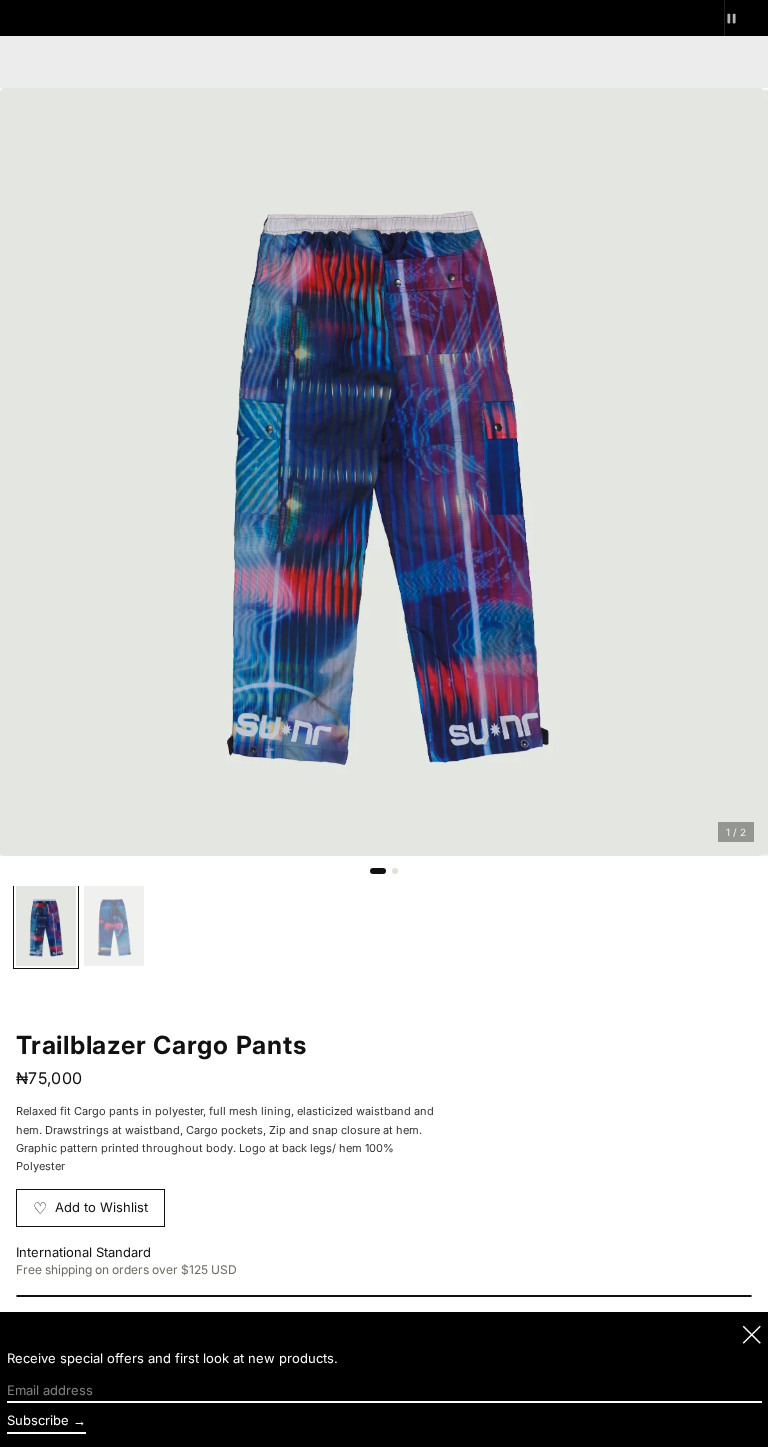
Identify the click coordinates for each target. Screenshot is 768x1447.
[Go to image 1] (378, 871)
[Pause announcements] (746, 18)
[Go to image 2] (395, 871)
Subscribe (38, 1420)
